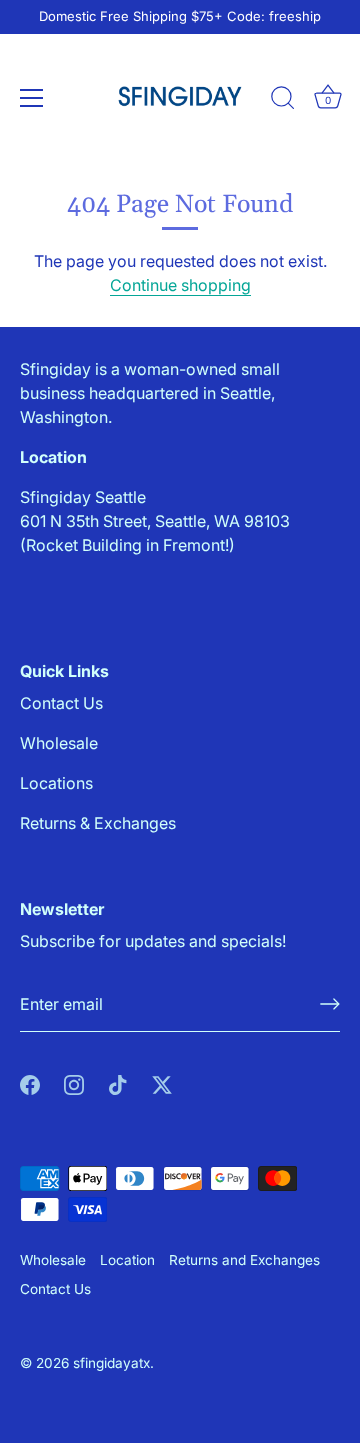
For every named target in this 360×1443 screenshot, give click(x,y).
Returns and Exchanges (244, 1260)
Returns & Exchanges (98, 823)
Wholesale (59, 743)
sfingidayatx (111, 1363)
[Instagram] (74, 1084)
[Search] (283, 101)
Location (127, 1260)
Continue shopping (180, 285)
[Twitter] (162, 1084)
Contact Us (61, 703)
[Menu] (32, 98)
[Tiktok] (118, 1084)
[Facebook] (30, 1084)
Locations (56, 783)
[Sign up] (330, 1004)
